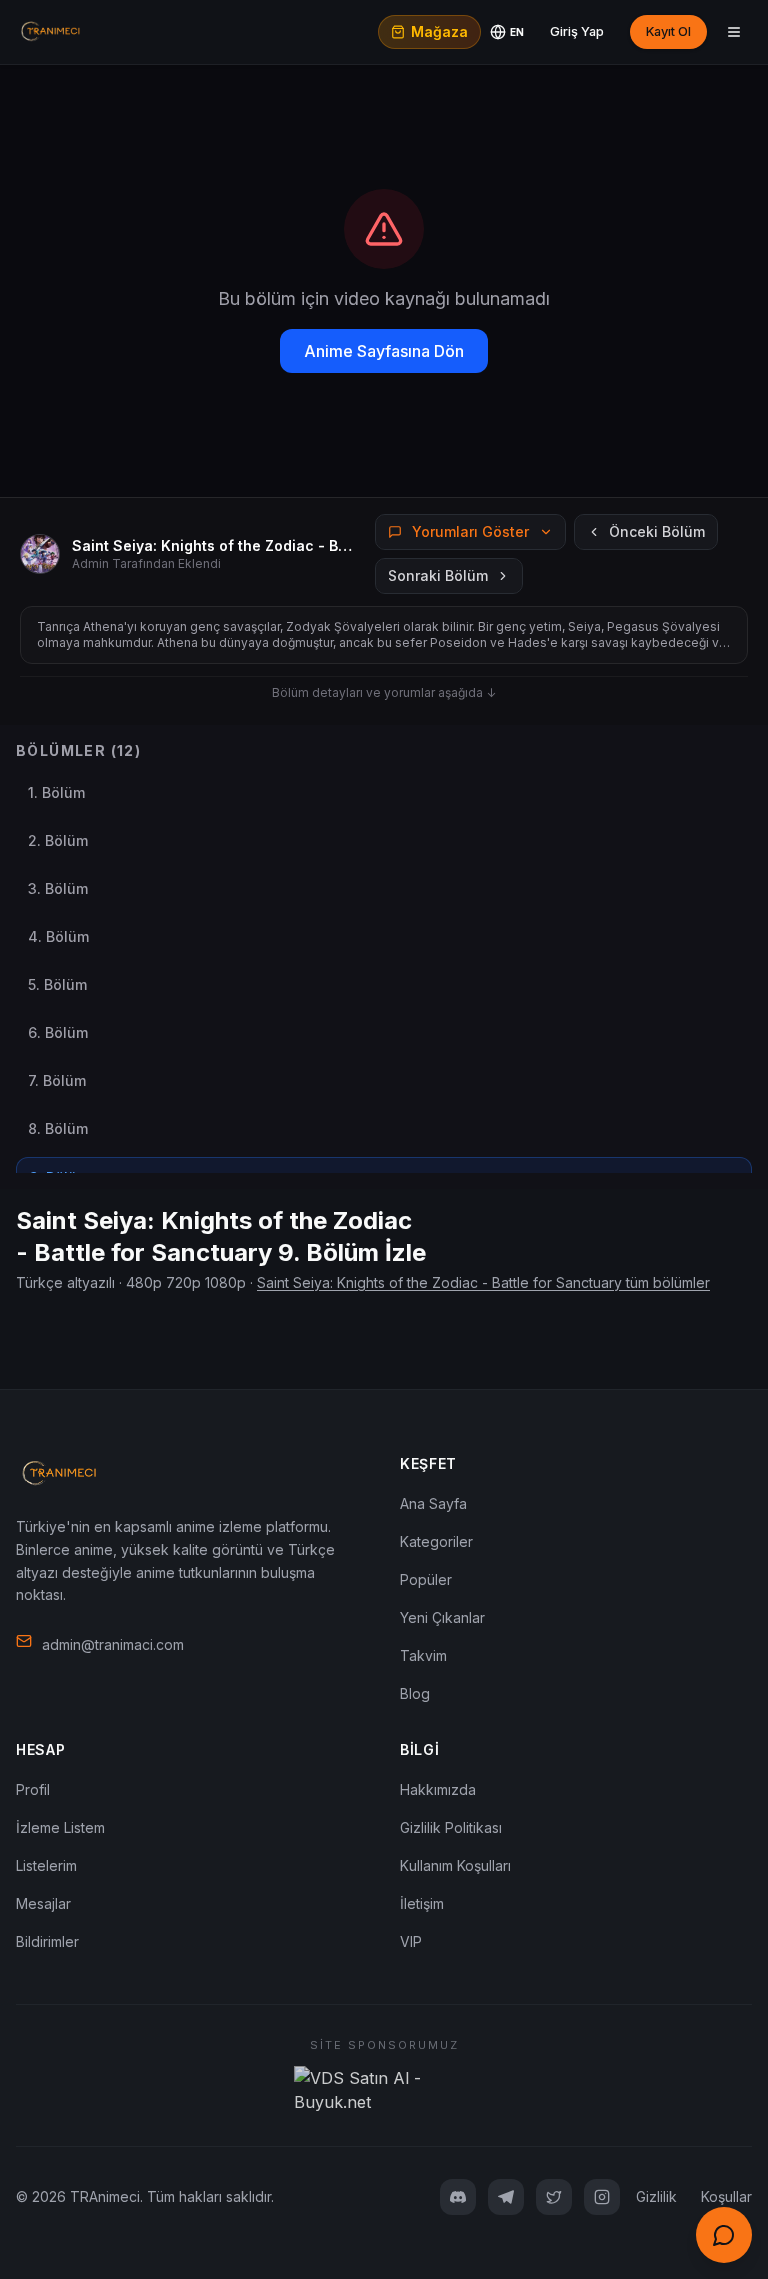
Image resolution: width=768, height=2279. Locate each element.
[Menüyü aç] (734, 32)
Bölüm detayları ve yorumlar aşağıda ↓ (384, 692)
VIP (411, 1941)
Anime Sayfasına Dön (384, 351)
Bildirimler (47, 1941)
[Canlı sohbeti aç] (724, 2235)
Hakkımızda (438, 1789)
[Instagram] (602, 2197)
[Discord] (458, 2197)
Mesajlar (43, 1903)
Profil (33, 1789)
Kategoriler (436, 1541)
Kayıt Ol (668, 31)
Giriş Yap (577, 31)
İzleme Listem (60, 1827)
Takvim (423, 1655)
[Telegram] (506, 2197)
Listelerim (46, 1865)
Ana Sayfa (433, 1503)
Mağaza (439, 31)
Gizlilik (656, 2196)
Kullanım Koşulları (455, 1865)
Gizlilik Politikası (451, 1827)
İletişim (422, 1903)
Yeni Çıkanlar (442, 1617)
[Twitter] (554, 2197)
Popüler (426, 1579)
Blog (415, 1693)
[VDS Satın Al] (384, 2090)
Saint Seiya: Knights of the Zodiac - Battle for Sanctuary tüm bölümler (483, 1282)
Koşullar (726, 2196)
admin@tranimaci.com (113, 1644)
